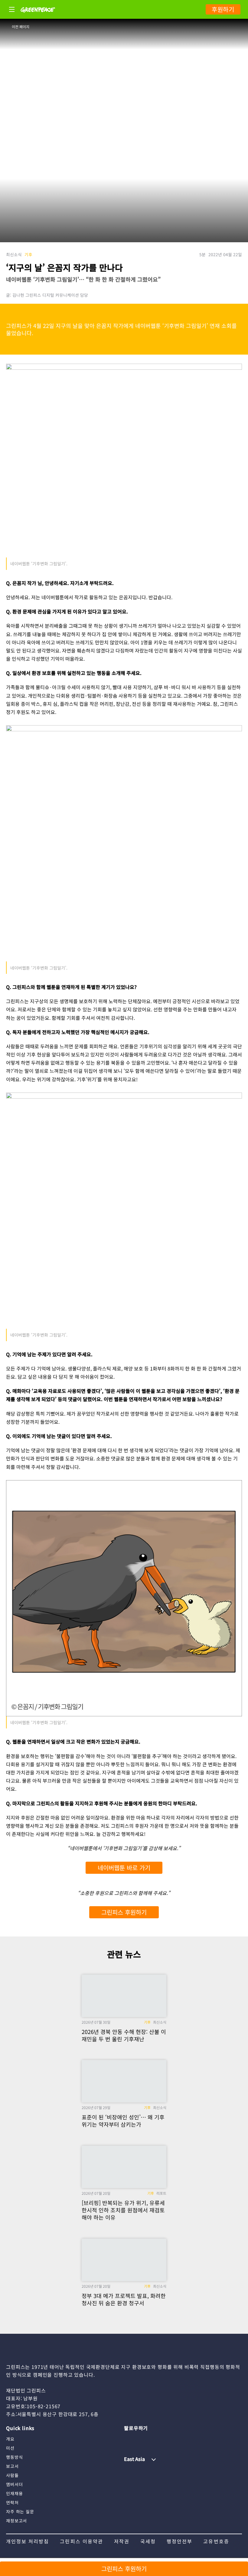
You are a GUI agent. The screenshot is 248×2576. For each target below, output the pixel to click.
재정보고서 (16, 2521)
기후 (28, 254)
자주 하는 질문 (20, 2512)
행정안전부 (179, 2541)
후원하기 (223, 9)
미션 (10, 2448)
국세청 (148, 2541)
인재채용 (14, 2493)
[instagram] (129, 2439)
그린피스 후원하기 (124, 1912)
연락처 (12, 2502)
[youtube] (141, 2439)
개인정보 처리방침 (28, 2541)
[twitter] (165, 2439)
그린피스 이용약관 (81, 2541)
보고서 (12, 2466)
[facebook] (177, 2439)
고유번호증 (216, 2541)
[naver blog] (152, 2439)
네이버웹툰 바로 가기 (124, 1868)
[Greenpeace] (38, 17)
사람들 (12, 2475)
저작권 (122, 2541)
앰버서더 (14, 2484)
